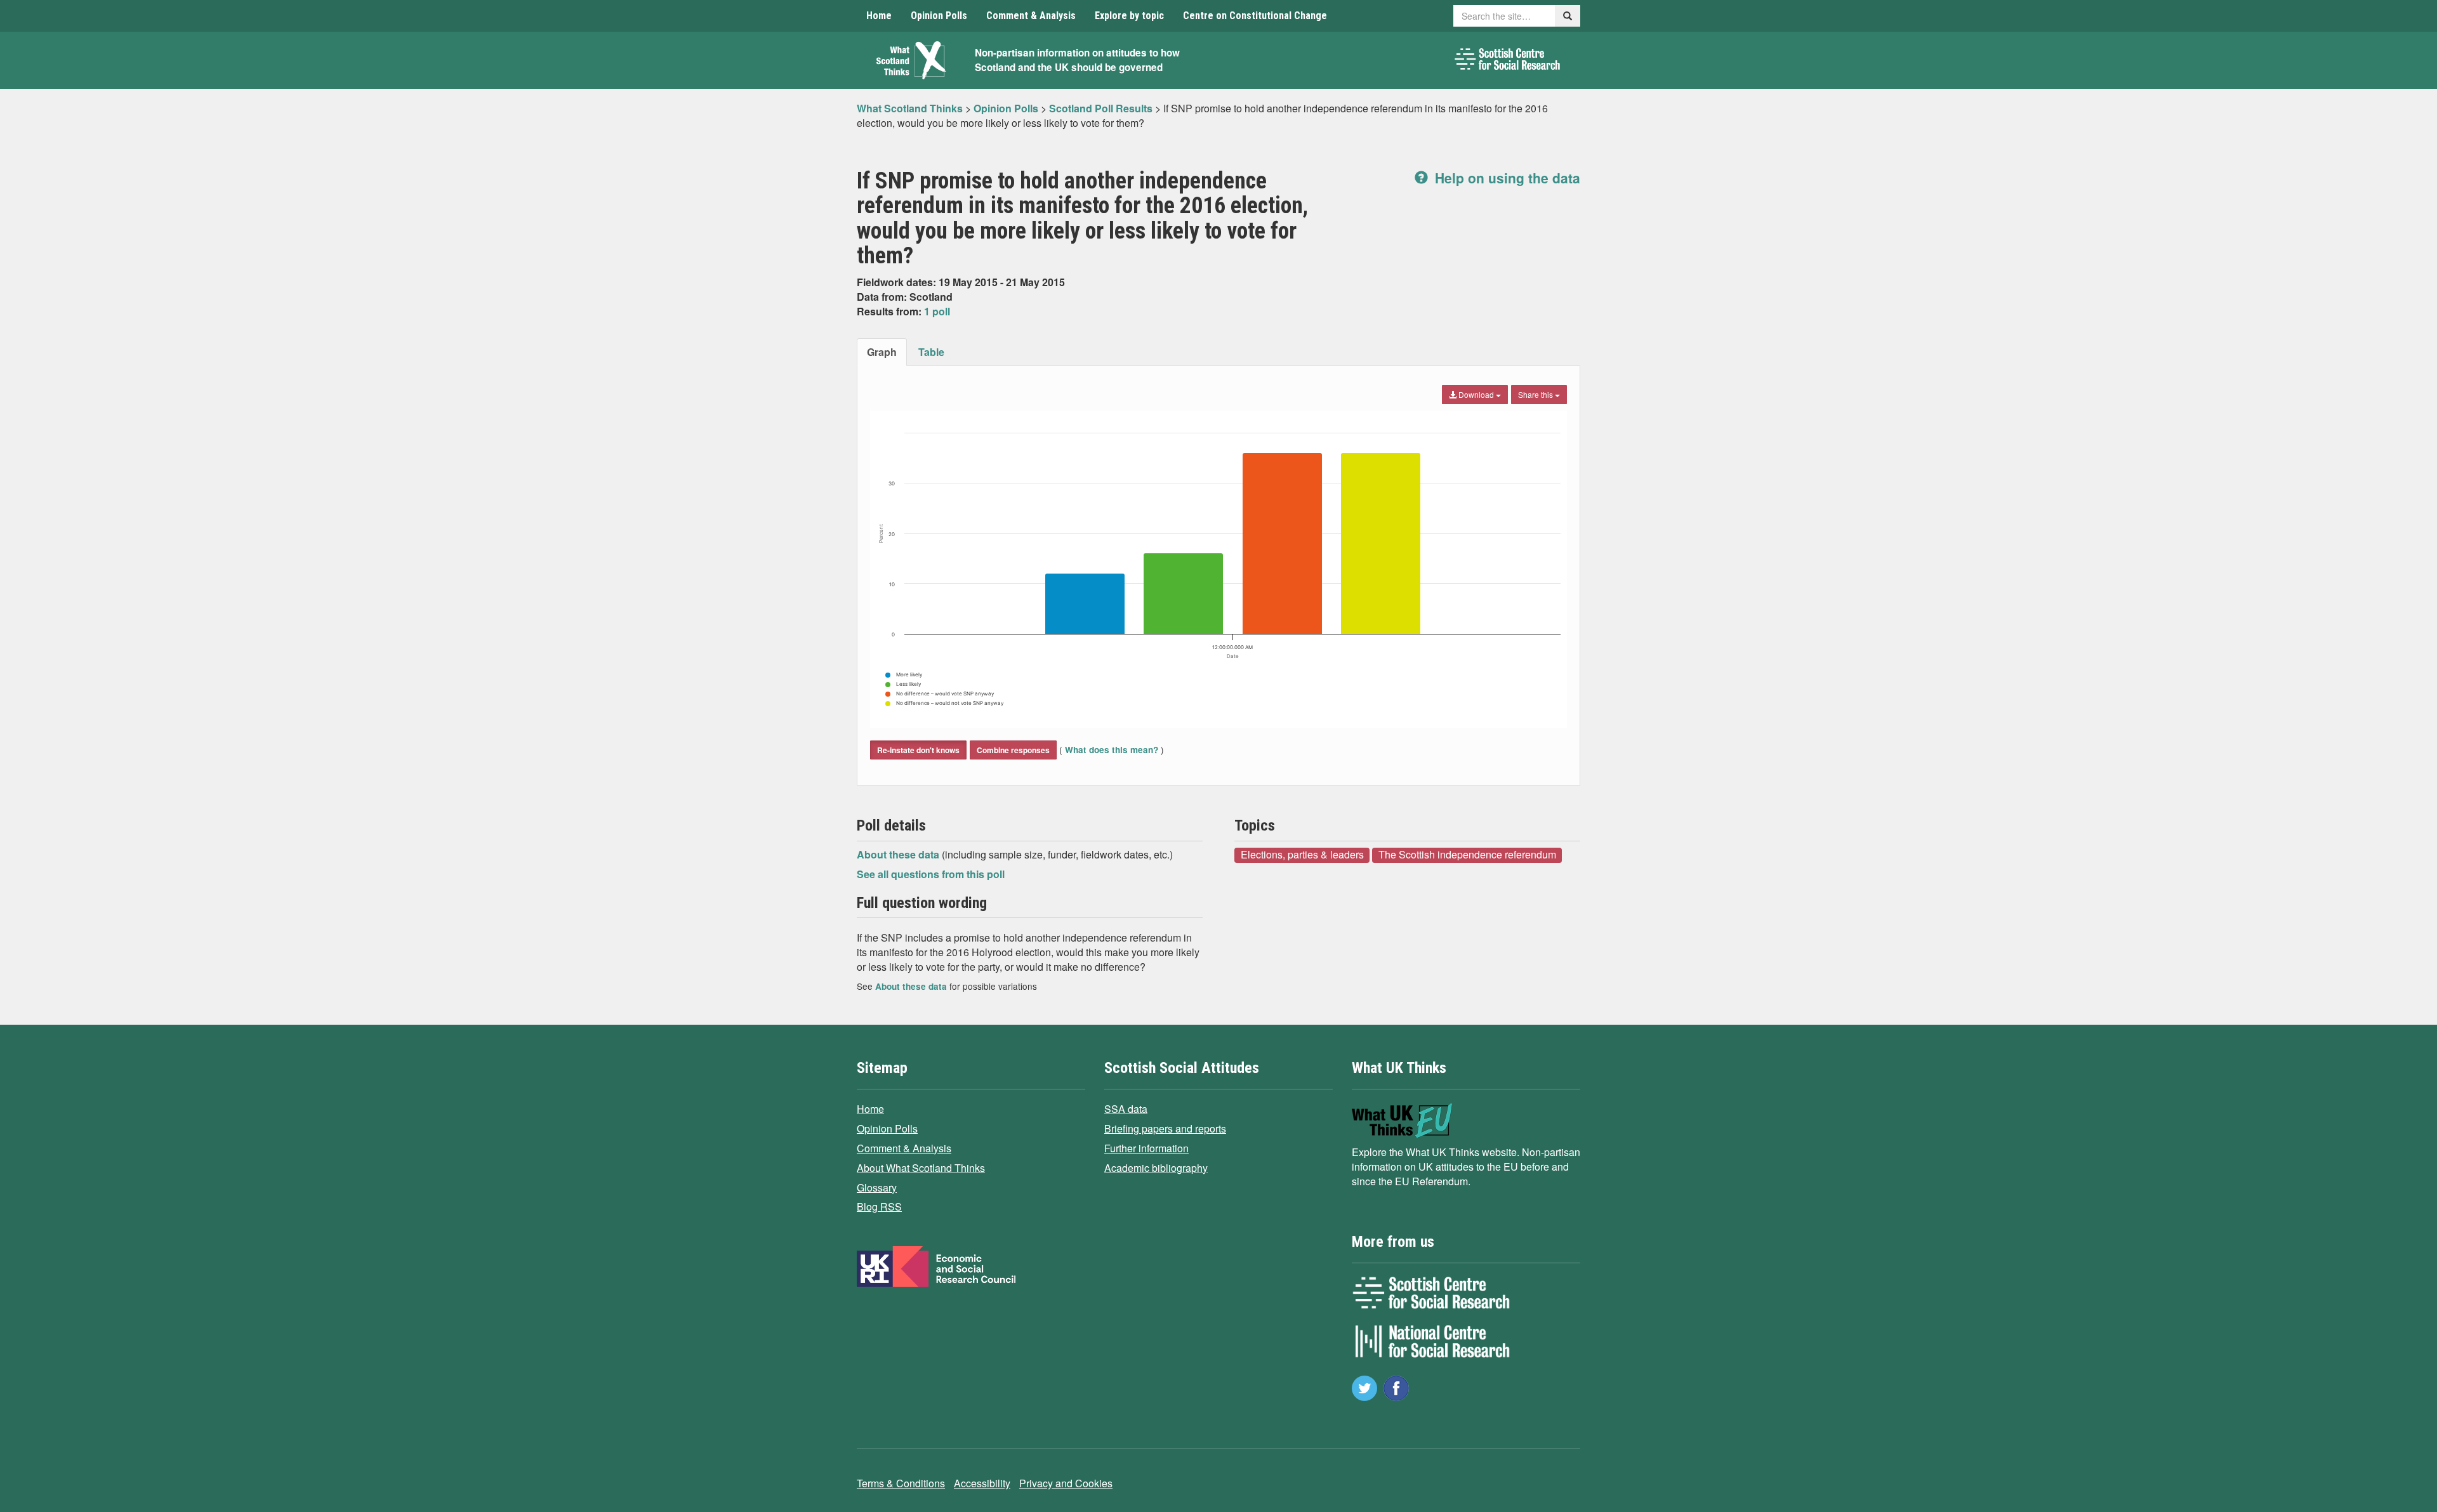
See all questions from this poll (931, 874)
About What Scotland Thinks (921, 1168)
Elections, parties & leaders (1302, 855)
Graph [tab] (882, 352)
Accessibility (982, 1483)
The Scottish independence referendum (1467, 855)
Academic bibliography (1156, 1168)
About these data (899, 854)
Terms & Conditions (901, 1483)
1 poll (937, 311)
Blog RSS (879, 1206)
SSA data (1126, 1109)
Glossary (877, 1187)
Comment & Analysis (1031, 16)
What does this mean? (1112, 750)
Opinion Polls (939, 16)
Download (1476, 394)
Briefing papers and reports (1165, 1128)
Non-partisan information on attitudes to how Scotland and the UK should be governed (1077, 60)
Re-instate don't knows (918, 750)
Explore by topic (1129, 16)
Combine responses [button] (1013, 750)
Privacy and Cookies (1066, 1483)
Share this (1536, 394)
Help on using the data (1506, 178)
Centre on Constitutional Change (1255, 16)
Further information (1146, 1148)
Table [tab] (931, 352)
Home (879, 16)
